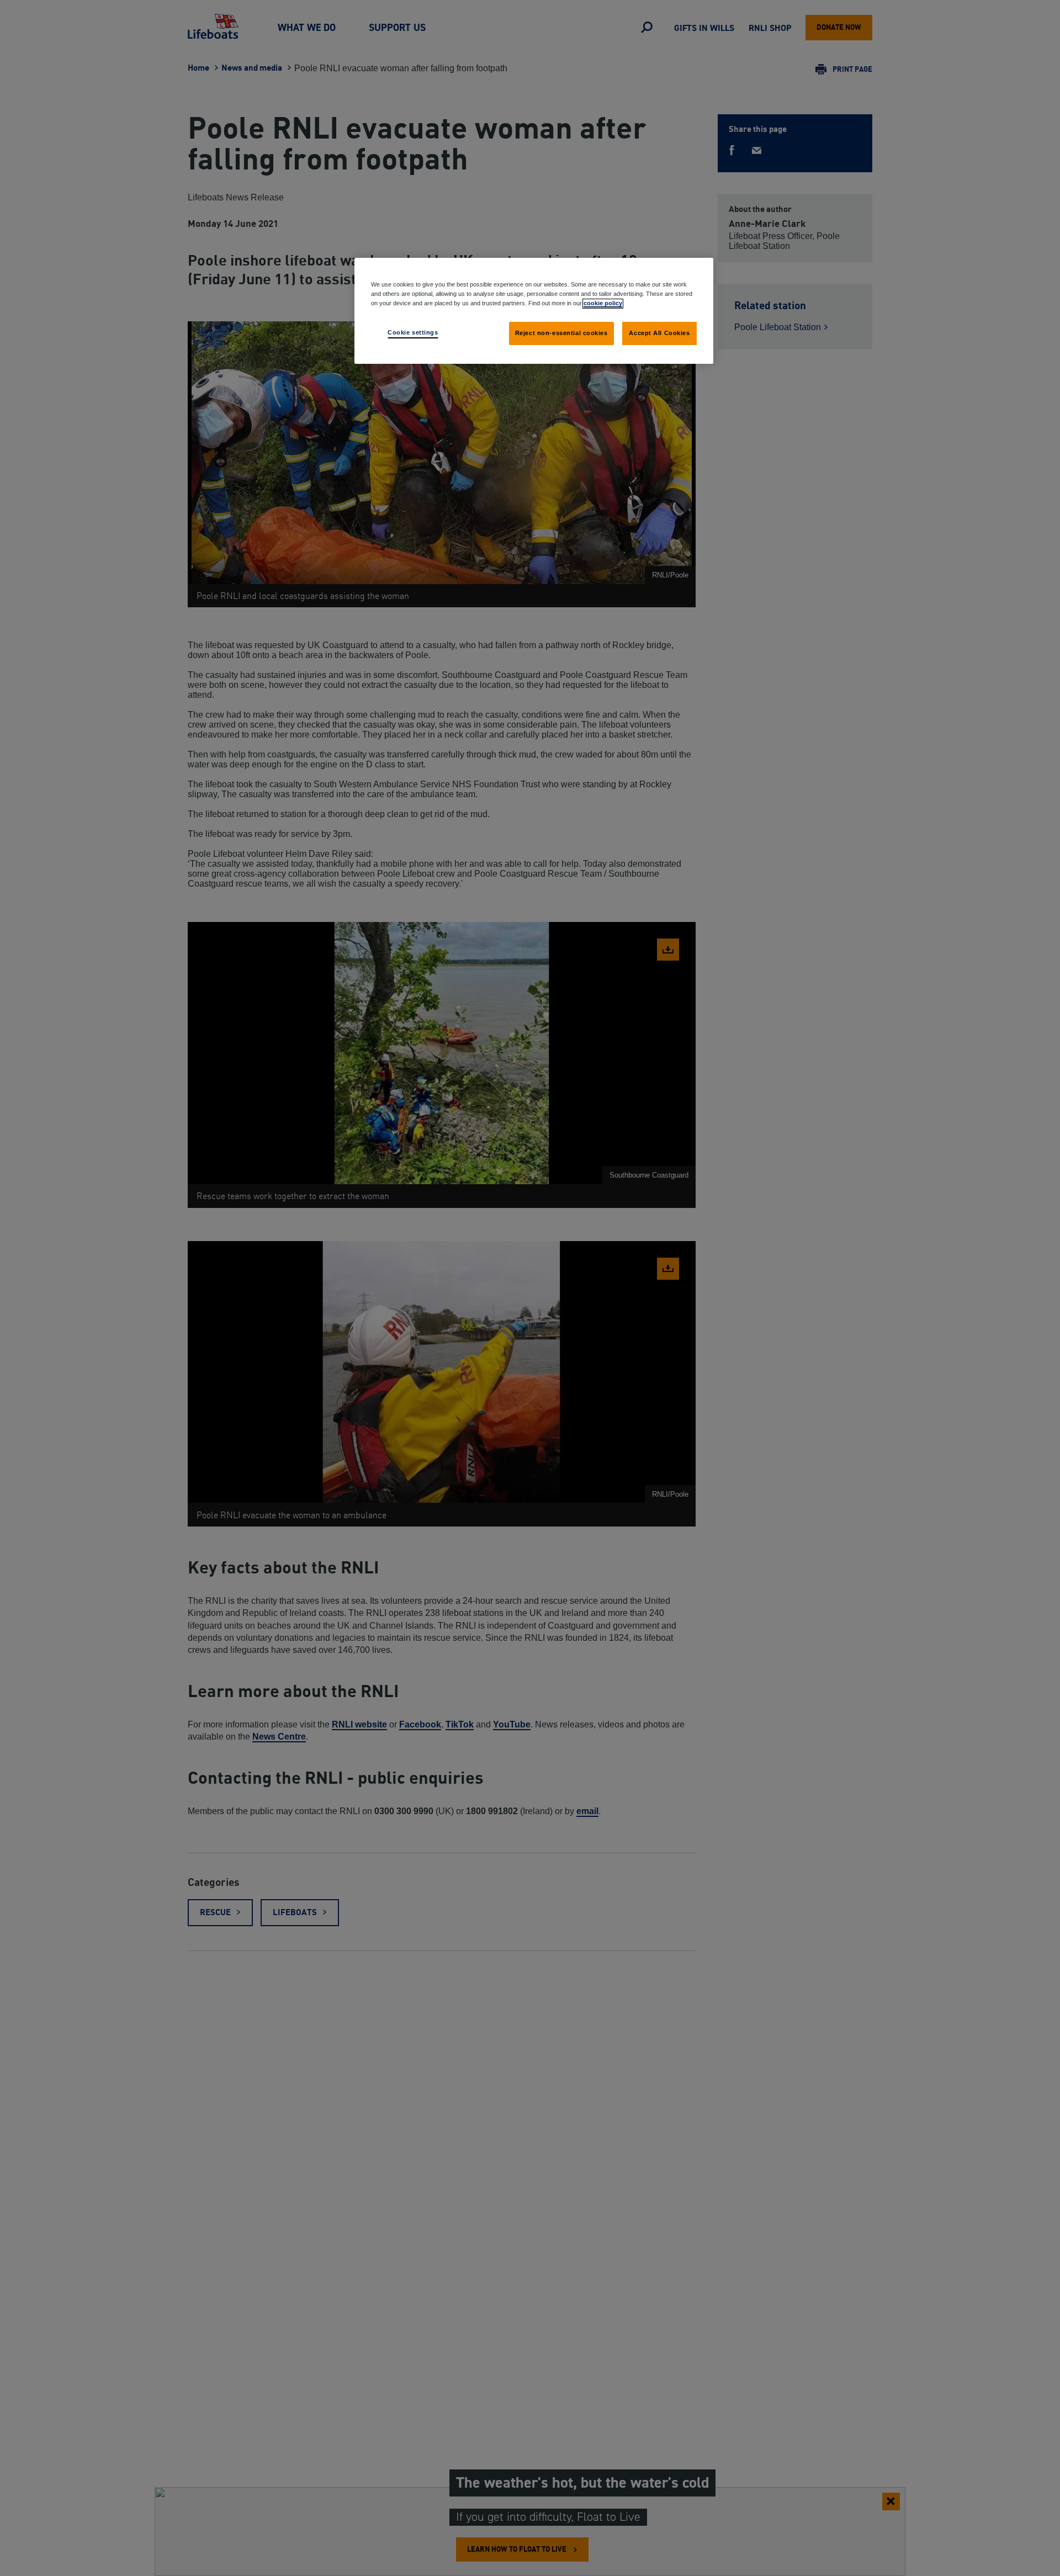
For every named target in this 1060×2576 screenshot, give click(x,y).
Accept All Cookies (659, 333)
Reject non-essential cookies (561, 333)
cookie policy (603, 303)
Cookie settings (413, 332)
